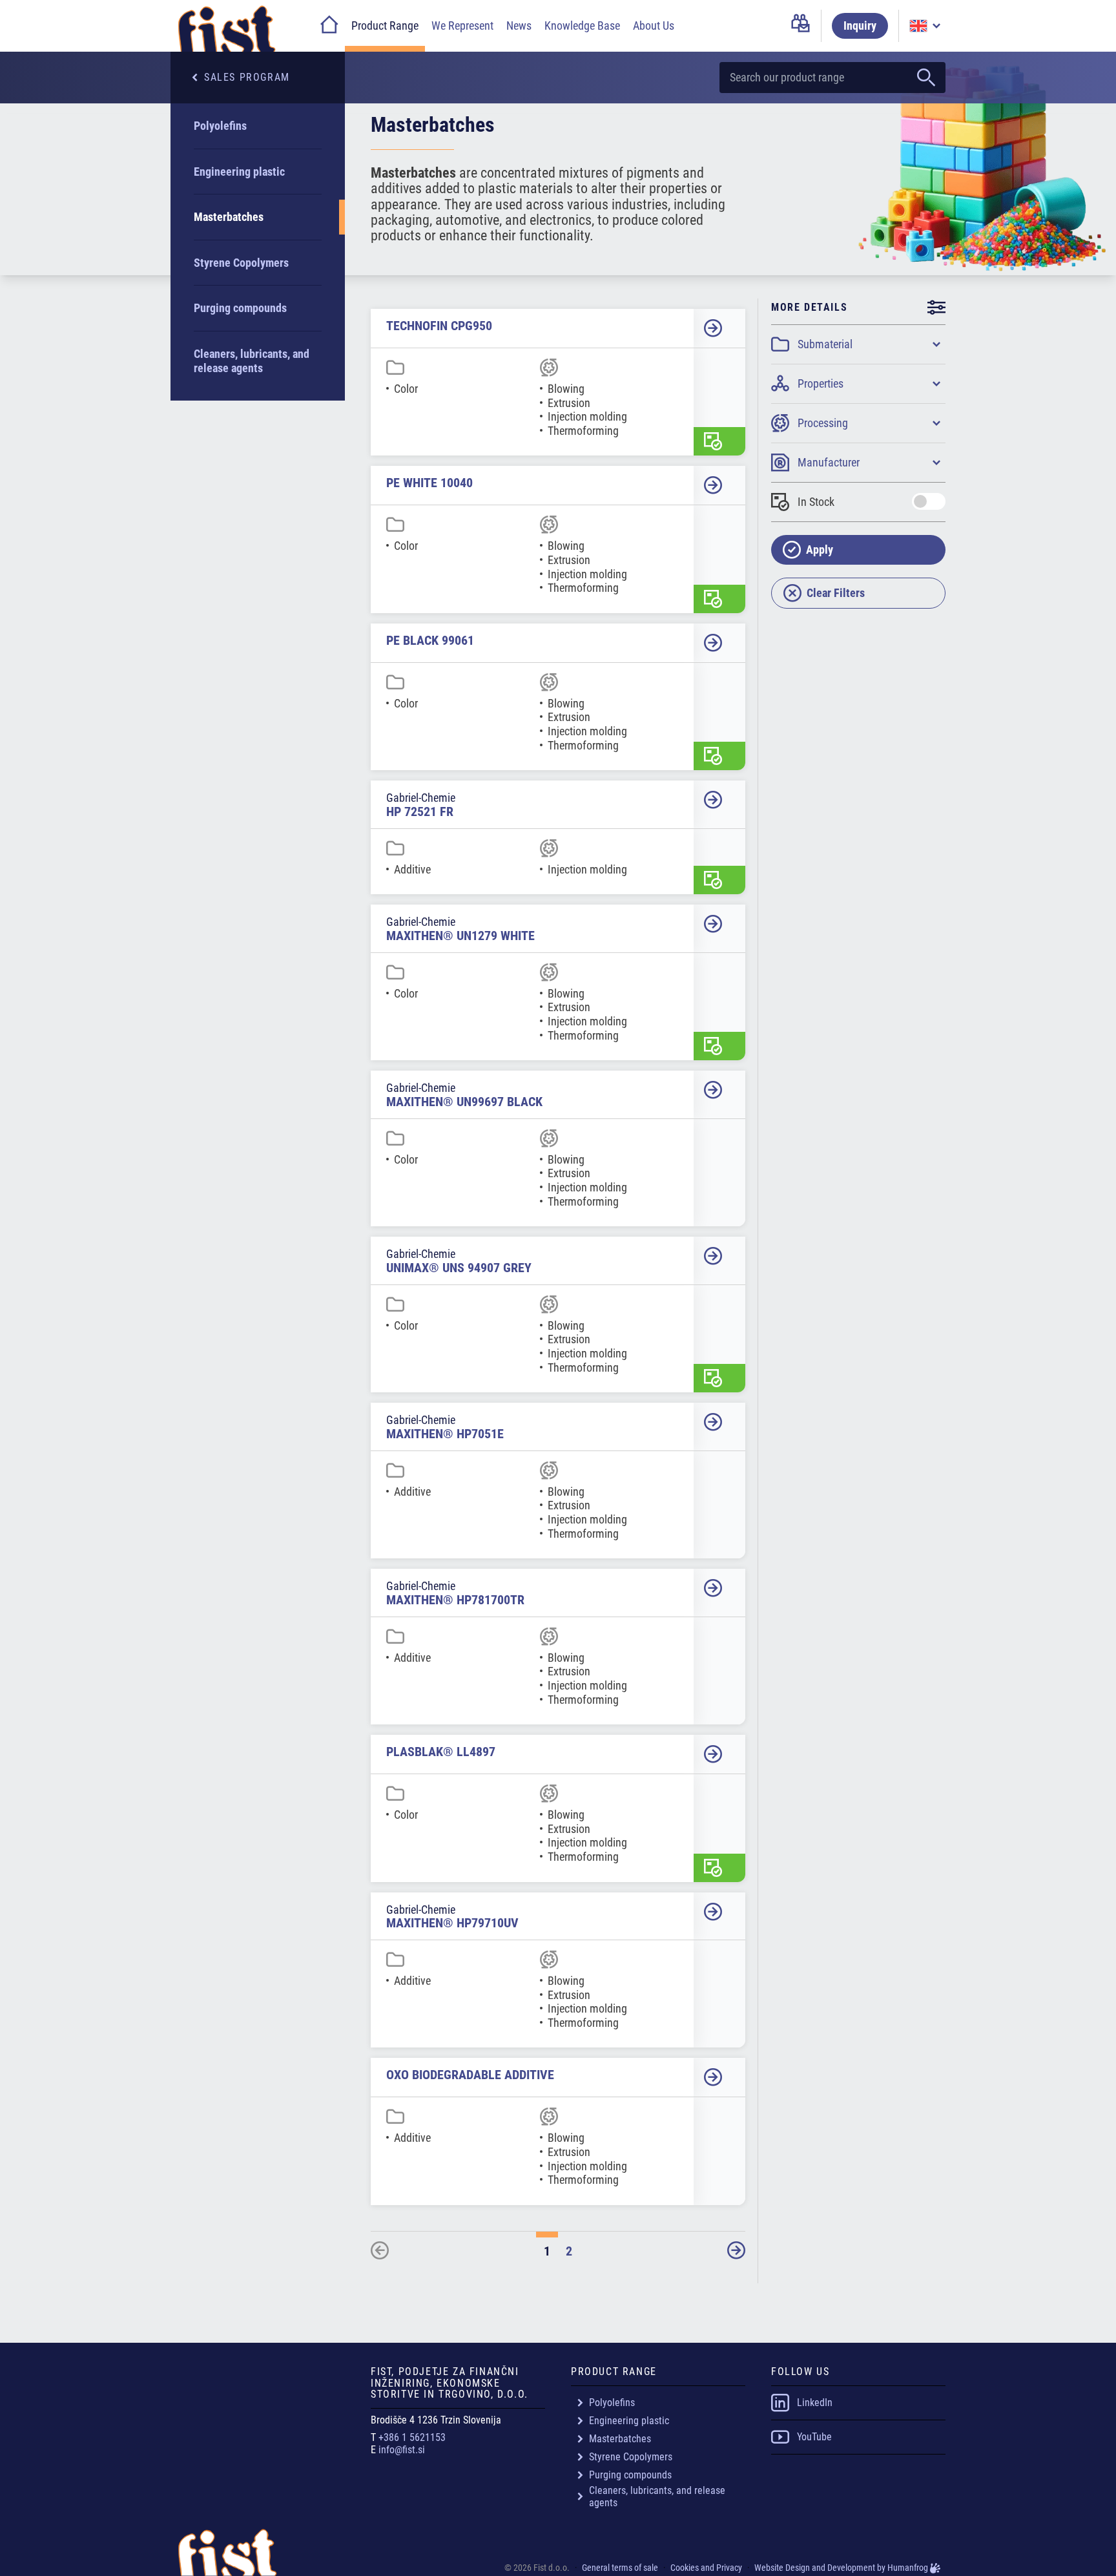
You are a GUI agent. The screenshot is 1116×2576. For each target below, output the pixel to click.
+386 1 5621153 (412, 2437)
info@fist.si (402, 2450)
